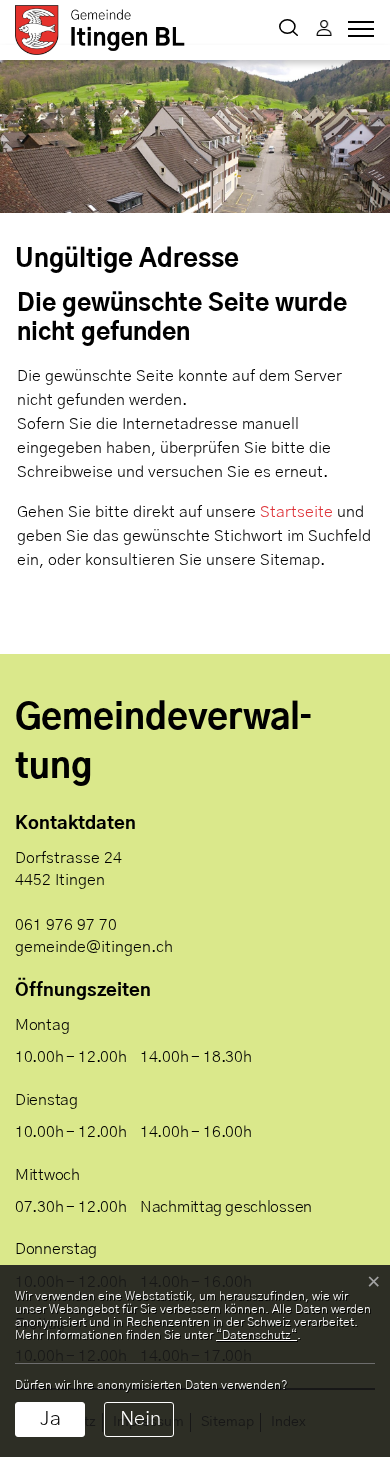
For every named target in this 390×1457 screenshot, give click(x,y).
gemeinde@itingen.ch (94, 947)
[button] (288, 30)
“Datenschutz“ (256, 1335)
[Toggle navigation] (358, 34)
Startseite (296, 512)
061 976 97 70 (66, 925)
